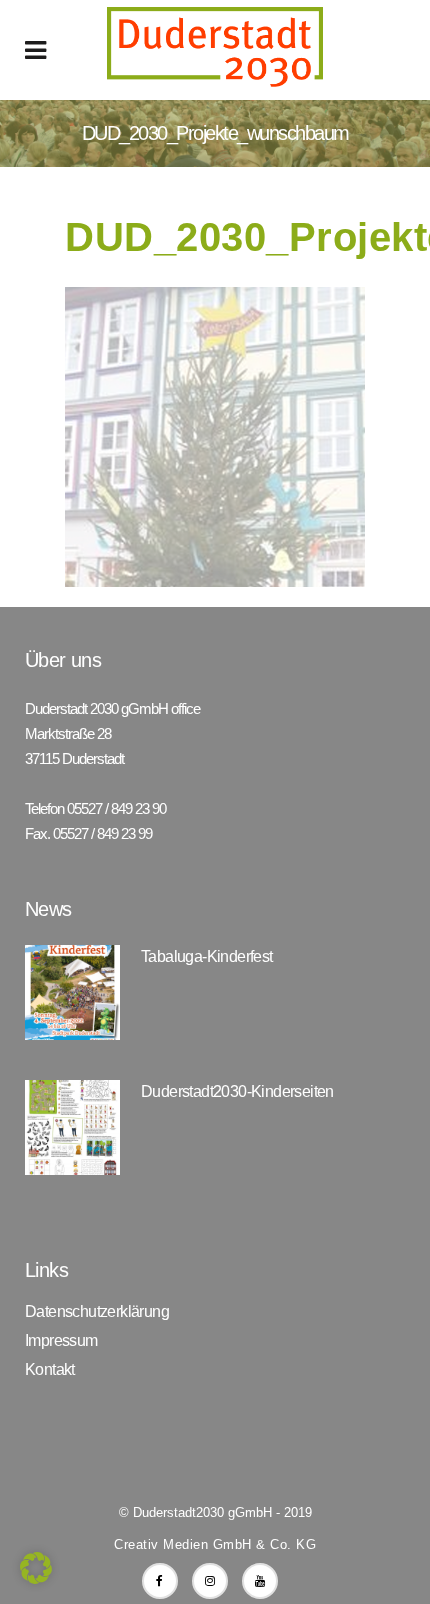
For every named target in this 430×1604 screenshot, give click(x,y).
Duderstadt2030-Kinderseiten (237, 1091)
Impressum (61, 1341)
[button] (36, 1568)
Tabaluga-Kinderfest (207, 956)
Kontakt (50, 1370)
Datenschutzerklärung (97, 1312)
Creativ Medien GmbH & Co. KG (215, 1544)
